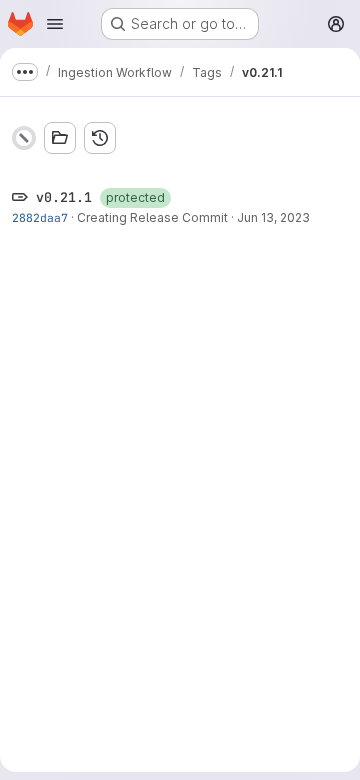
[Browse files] (60, 138)
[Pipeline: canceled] (24, 138)
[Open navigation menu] (55, 24)
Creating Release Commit (152, 217)
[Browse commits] (100, 138)
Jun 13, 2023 (273, 217)
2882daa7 (40, 217)
